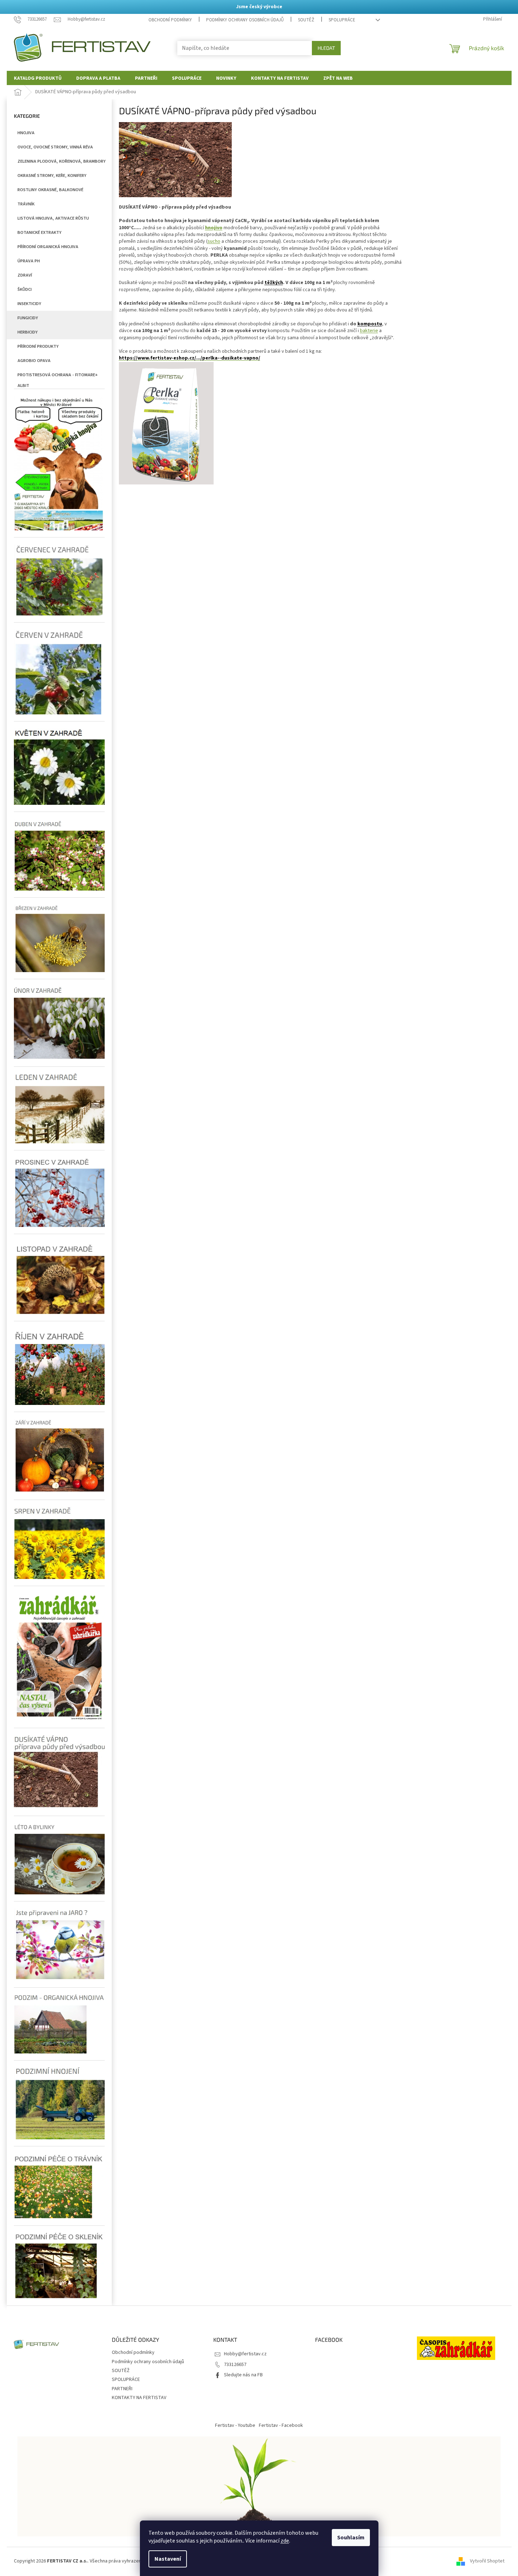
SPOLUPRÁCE (342, 20)
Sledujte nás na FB (243, 2375)
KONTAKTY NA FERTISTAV (139, 2398)
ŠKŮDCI (25, 289)
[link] (190, 358)
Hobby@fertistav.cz (245, 2354)
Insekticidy (29, 304)
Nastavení (168, 2559)
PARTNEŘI (122, 2389)
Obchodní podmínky (170, 20)
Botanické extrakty (40, 232)
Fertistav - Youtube (235, 2425)
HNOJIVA (26, 133)
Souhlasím (351, 2538)
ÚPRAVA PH (29, 261)
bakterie (369, 331)
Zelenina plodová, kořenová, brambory (62, 161)
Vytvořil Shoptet (487, 2561)
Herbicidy (28, 332)
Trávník (26, 204)
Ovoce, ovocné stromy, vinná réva (55, 147)
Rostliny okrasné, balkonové (50, 190)
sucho (214, 241)
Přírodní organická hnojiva (48, 247)
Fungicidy (28, 318)
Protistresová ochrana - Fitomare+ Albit (58, 377)
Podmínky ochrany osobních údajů (245, 20)
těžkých (274, 283)
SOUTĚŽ (306, 20)
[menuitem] (38, 78)
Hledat (326, 48)
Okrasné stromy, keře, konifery (52, 175)
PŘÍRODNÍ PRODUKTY (38, 346)
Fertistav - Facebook (281, 2425)
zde (285, 2541)
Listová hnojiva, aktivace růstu (53, 218)
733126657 (235, 2365)
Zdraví (25, 275)
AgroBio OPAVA (34, 361)
